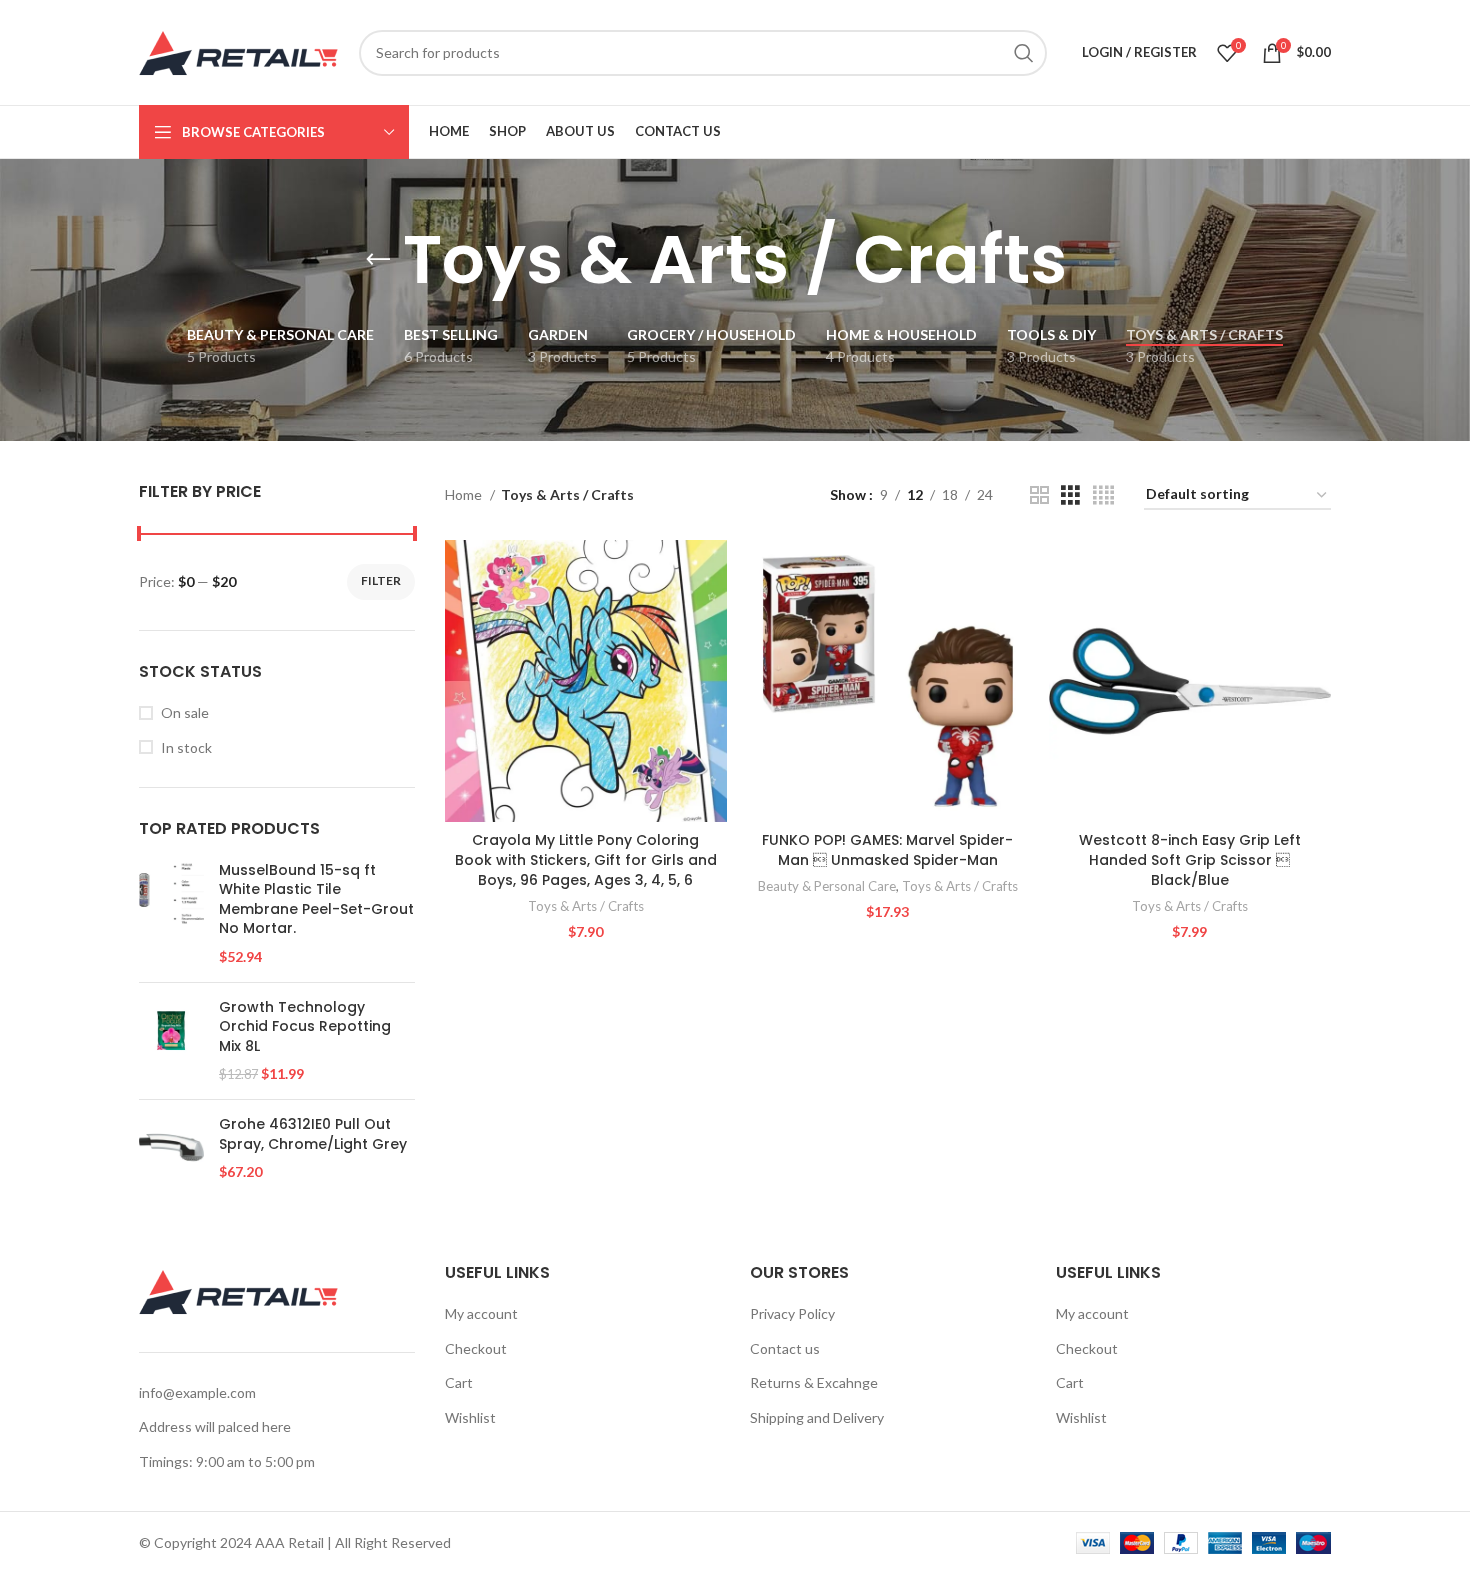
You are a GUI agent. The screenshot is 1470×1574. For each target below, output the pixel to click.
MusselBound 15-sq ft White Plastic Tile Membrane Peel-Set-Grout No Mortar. (316, 900)
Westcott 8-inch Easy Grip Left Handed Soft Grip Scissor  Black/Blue (1190, 859)
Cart (459, 1382)
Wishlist (470, 1417)
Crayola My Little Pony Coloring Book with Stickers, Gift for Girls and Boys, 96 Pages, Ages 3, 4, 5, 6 (586, 859)
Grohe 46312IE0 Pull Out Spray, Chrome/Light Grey (313, 1134)
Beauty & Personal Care (827, 886)
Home (465, 494)
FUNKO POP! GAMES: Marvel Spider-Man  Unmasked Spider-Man (887, 850)
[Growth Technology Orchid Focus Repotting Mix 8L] (171, 1041)
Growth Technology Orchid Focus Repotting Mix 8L (305, 1027)
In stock (186, 747)
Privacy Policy (792, 1313)
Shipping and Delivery (817, 1417)
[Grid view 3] (1070, 495)
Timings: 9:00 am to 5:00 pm (227, 1461)
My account (481, 1313)
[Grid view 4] (1103, 495)
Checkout (476, 1348)
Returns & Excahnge (814, 1382)
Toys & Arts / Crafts (586, 906)
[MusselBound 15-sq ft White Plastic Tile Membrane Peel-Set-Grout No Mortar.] (171, 914)
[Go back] (378, 260)
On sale (185, 712)
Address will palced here (215, 1426)
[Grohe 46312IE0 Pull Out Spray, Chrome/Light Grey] (171, 1148)
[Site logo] (239, 50)
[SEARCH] (1024, 53)
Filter (381, 580)
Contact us (785, 1348)
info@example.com (197, 1392)
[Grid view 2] (1039, 495)
